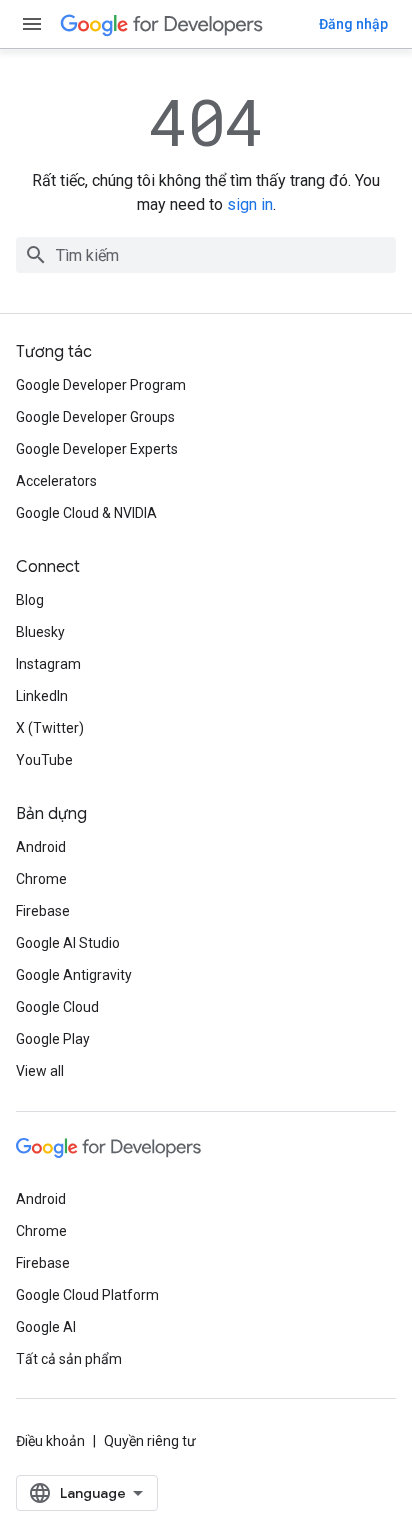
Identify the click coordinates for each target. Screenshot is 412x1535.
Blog (30, 600)
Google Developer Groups (95, 417)
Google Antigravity (74, 975)
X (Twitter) (50, 728)
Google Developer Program (101, 385)
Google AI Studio (68, 943)
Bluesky (40, 632)
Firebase (43, 911)
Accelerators (56, 481)
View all (40, 1071)
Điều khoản (50, 1441)
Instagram (48, 664)
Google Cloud (57, 1007)
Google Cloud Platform (87, 1295)
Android (41, 847)
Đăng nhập (353, 24)
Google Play (53, 1039)
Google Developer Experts (97, 449)
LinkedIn (42, 696)
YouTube (44, 760)
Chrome (41, 879)
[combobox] (206, 255)
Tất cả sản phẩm (69, 1359)
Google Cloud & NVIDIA (86, 513)
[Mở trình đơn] (32, 24)
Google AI (46, 1327)
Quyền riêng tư (150, 1441)
